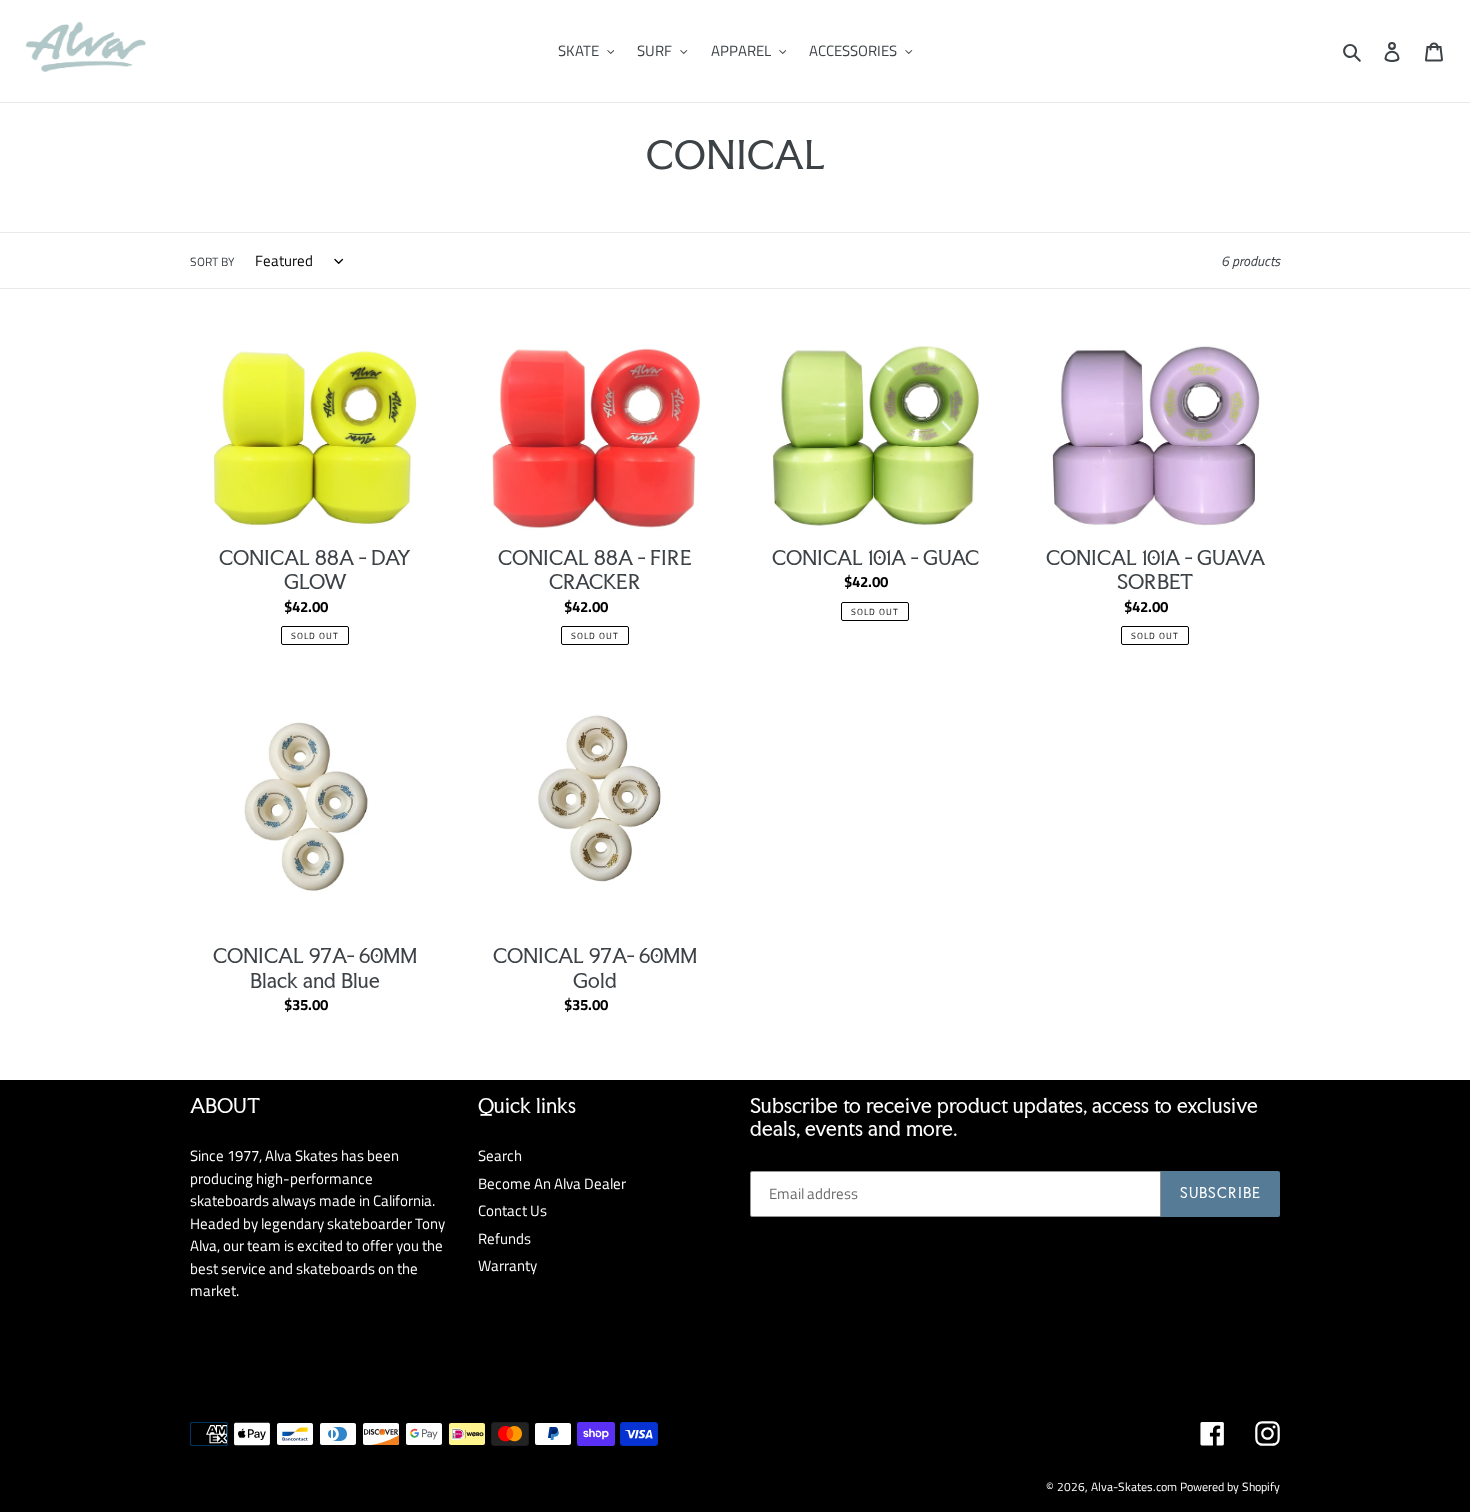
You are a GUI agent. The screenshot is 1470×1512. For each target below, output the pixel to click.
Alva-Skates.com (1134, 1486)
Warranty (507, 1265)
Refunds (504, 1238)
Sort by (212, 262)
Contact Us (512, 1210)
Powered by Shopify (1230, 1486)
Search (500, 1155)
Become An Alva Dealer (552, 1183)
